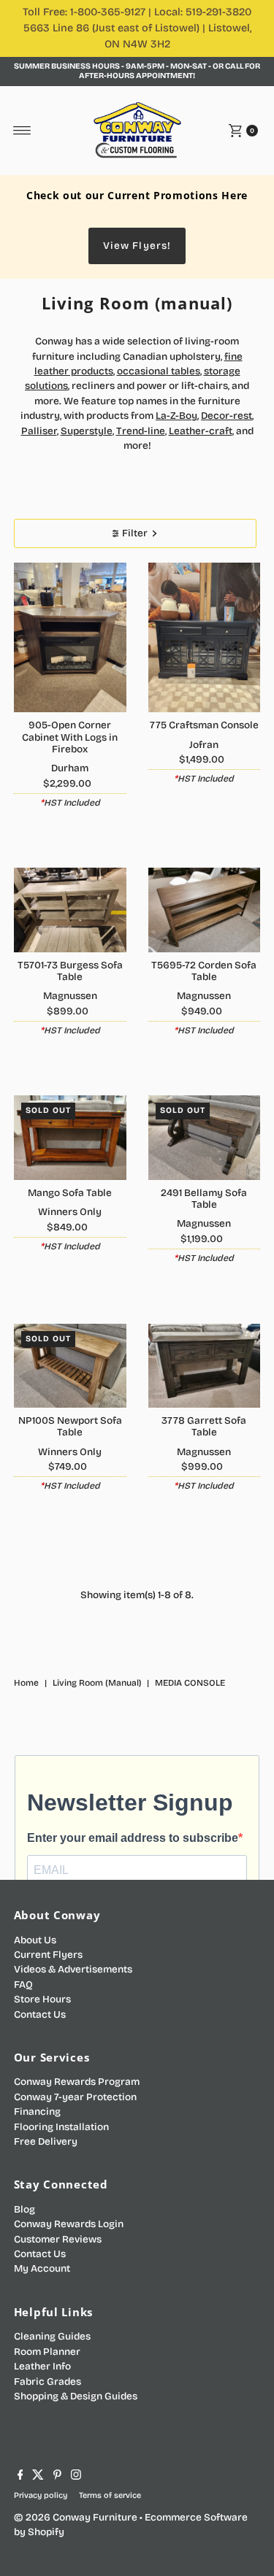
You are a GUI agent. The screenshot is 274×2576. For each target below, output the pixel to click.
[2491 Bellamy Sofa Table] (205, 1137)
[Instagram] (76, 2477)
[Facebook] (20, 2477)
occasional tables (159, 371)
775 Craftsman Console (204, 725)
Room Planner (47, 2352)
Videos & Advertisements (73, 1969)
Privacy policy (41, 2495)
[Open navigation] (22, 131)
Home (26, 1683)
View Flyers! (137, 246)
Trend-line (141, 431)
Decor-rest (227, 416)
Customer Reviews (58, 2239)
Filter (135, 533)
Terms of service (110, 2495)
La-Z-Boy (176, 416)
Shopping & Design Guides (76, 2396)
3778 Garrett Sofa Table (204, 1426)
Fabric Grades (47, 2382)
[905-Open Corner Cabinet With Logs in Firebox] (70, 637)
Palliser (39, 431)
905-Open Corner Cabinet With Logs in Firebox (70, 737)
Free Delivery (46, 2141)
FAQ (23, 1985)
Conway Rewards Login (69, 2224)
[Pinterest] (57, 2477)
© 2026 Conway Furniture (76, 2517)
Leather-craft (201, 431)
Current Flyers (48, 1955)
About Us (35, 1940)
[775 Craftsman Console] (205, 637)
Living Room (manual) (97, 1683)
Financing (37, 2112)
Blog (24, 2209)
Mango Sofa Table (70, 1193)
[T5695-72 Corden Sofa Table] (205, 910)
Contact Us (40, 2014)
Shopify (46, 2532)
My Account (42, 2268)
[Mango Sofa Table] (70, 1137)
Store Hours (42, 1999)
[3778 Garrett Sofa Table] (205, 1366)
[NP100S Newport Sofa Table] (70, 1366)
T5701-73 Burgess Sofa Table (70, 971)
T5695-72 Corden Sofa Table (204, 971)
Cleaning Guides (52, 2336)
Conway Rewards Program (77, 2082)
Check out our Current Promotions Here (137, 195)
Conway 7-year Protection (75, 2097)
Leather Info (42, 2366)
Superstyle (87, 431)
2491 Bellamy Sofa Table (204, 1199)
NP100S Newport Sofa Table (70, 1426)
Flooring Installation (61, 2127)
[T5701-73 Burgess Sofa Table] (70, 910)
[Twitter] (38, 2477)
